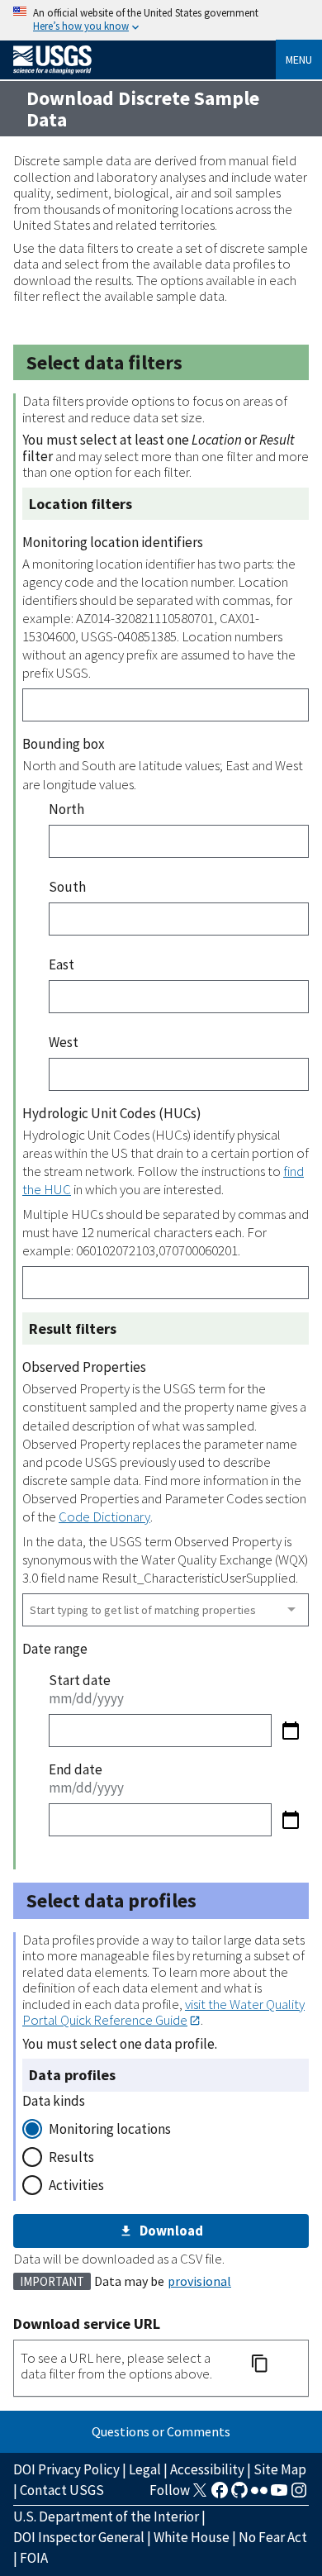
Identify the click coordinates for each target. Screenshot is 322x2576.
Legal (145, 2469)
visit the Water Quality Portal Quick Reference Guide (163, 2012)
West (64, 1042)
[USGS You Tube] (279, 2495)
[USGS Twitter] (200, 2495)
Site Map (280, 2469)
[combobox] (166, 1610)
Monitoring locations (110, 2129)
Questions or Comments (161, 2431)
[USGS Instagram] (299, 2495)
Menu (299, 60)
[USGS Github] (239, 2495)
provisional (199, 2281)
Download (171, 2231)
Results (71, 2157)
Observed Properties (84, 1367)
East (62, 964)
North (66, 809)
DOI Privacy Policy (66, 2469)
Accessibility (207, 2469)
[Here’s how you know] (161, 20)
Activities (76, 2185)
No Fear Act (273, 2537)
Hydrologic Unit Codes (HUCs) (112, 1113)
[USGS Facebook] (220, 2495)
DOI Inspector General (79, 2537)
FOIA (34, 2558)
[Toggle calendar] (290, 1731)
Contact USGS (62, 2490)
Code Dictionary (104, 1517)
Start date (80, 1680)
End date (76, 1769)
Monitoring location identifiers (113, 542)
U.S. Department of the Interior (106, 2516)
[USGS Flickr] (259, 2495)
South (67, 887)
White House (192, 2537)
